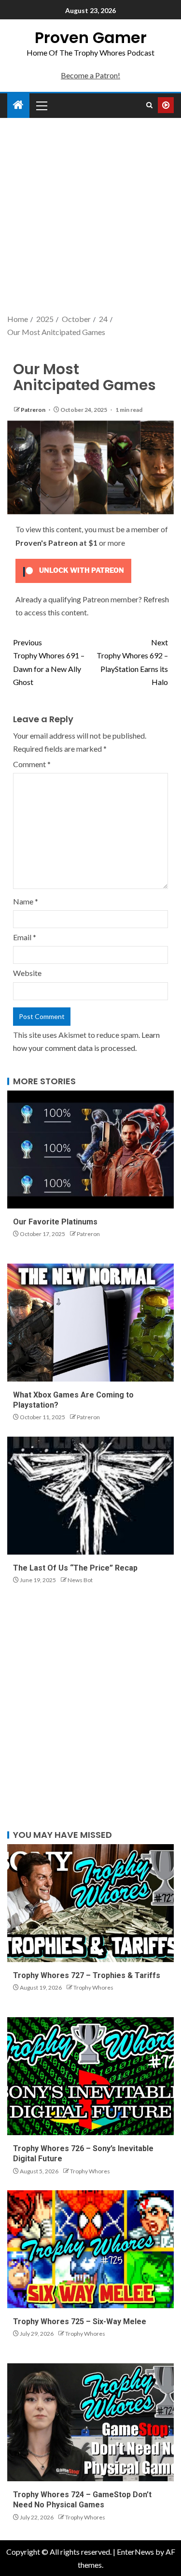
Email (25, 937)
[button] (41, 105)
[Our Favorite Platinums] (90, 1150)
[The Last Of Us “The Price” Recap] (90, 1496)
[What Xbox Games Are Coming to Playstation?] (90, 1323)
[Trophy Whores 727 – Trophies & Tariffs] (90, 1903)
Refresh (156, 599)
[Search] (149, 105)
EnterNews (135, 2552)
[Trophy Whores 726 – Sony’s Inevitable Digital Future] (90, 2076)
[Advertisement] (90, 217)
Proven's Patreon (47, 543)
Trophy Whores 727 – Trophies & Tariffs (87, 1975)
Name (26, 901)
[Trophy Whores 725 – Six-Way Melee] (90, 2249)
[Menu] (41, 105)
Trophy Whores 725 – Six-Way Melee (80, 2321)
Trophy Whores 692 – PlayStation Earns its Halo (132, 662)
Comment (32, 764)
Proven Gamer (91, 37)
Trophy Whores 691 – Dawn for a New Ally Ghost (49, 662)
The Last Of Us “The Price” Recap (75, 1568)
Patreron (34, 410)
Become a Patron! (90, 75)
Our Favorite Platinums (55, 1222)
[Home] (18, 105)
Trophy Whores (93, 1987)
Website (27, 973)
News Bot (80, 1580)
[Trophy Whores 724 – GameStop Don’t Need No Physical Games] (90, 2422)
